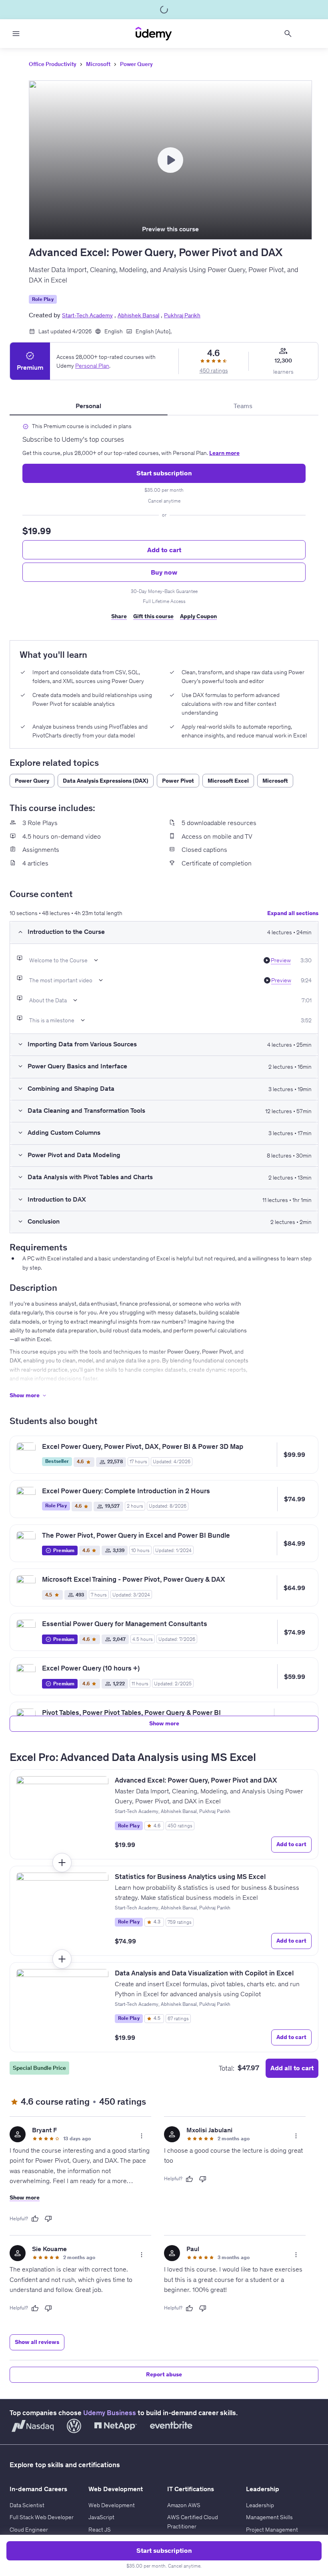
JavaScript (101, 2517)
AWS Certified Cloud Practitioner (193, 2522)
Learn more (224, 453)
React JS (100, 2530)
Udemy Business (110, 2413)
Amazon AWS (184, 2505)
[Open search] (288, 34)
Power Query (136, 64)
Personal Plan (92, 366)
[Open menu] (16, 34)
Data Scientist (27, 2505)
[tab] (89, 406)
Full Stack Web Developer (42, 2517)
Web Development (112, 2505)
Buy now (164, 572)
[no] (48, 2219)
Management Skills (269, 2517)
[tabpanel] (164, 525)
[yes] (35, 2219)
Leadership (260, 2505)
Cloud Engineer (29, 2530)
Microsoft (98, 64)
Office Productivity (53, 64)
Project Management (272, 2530)
